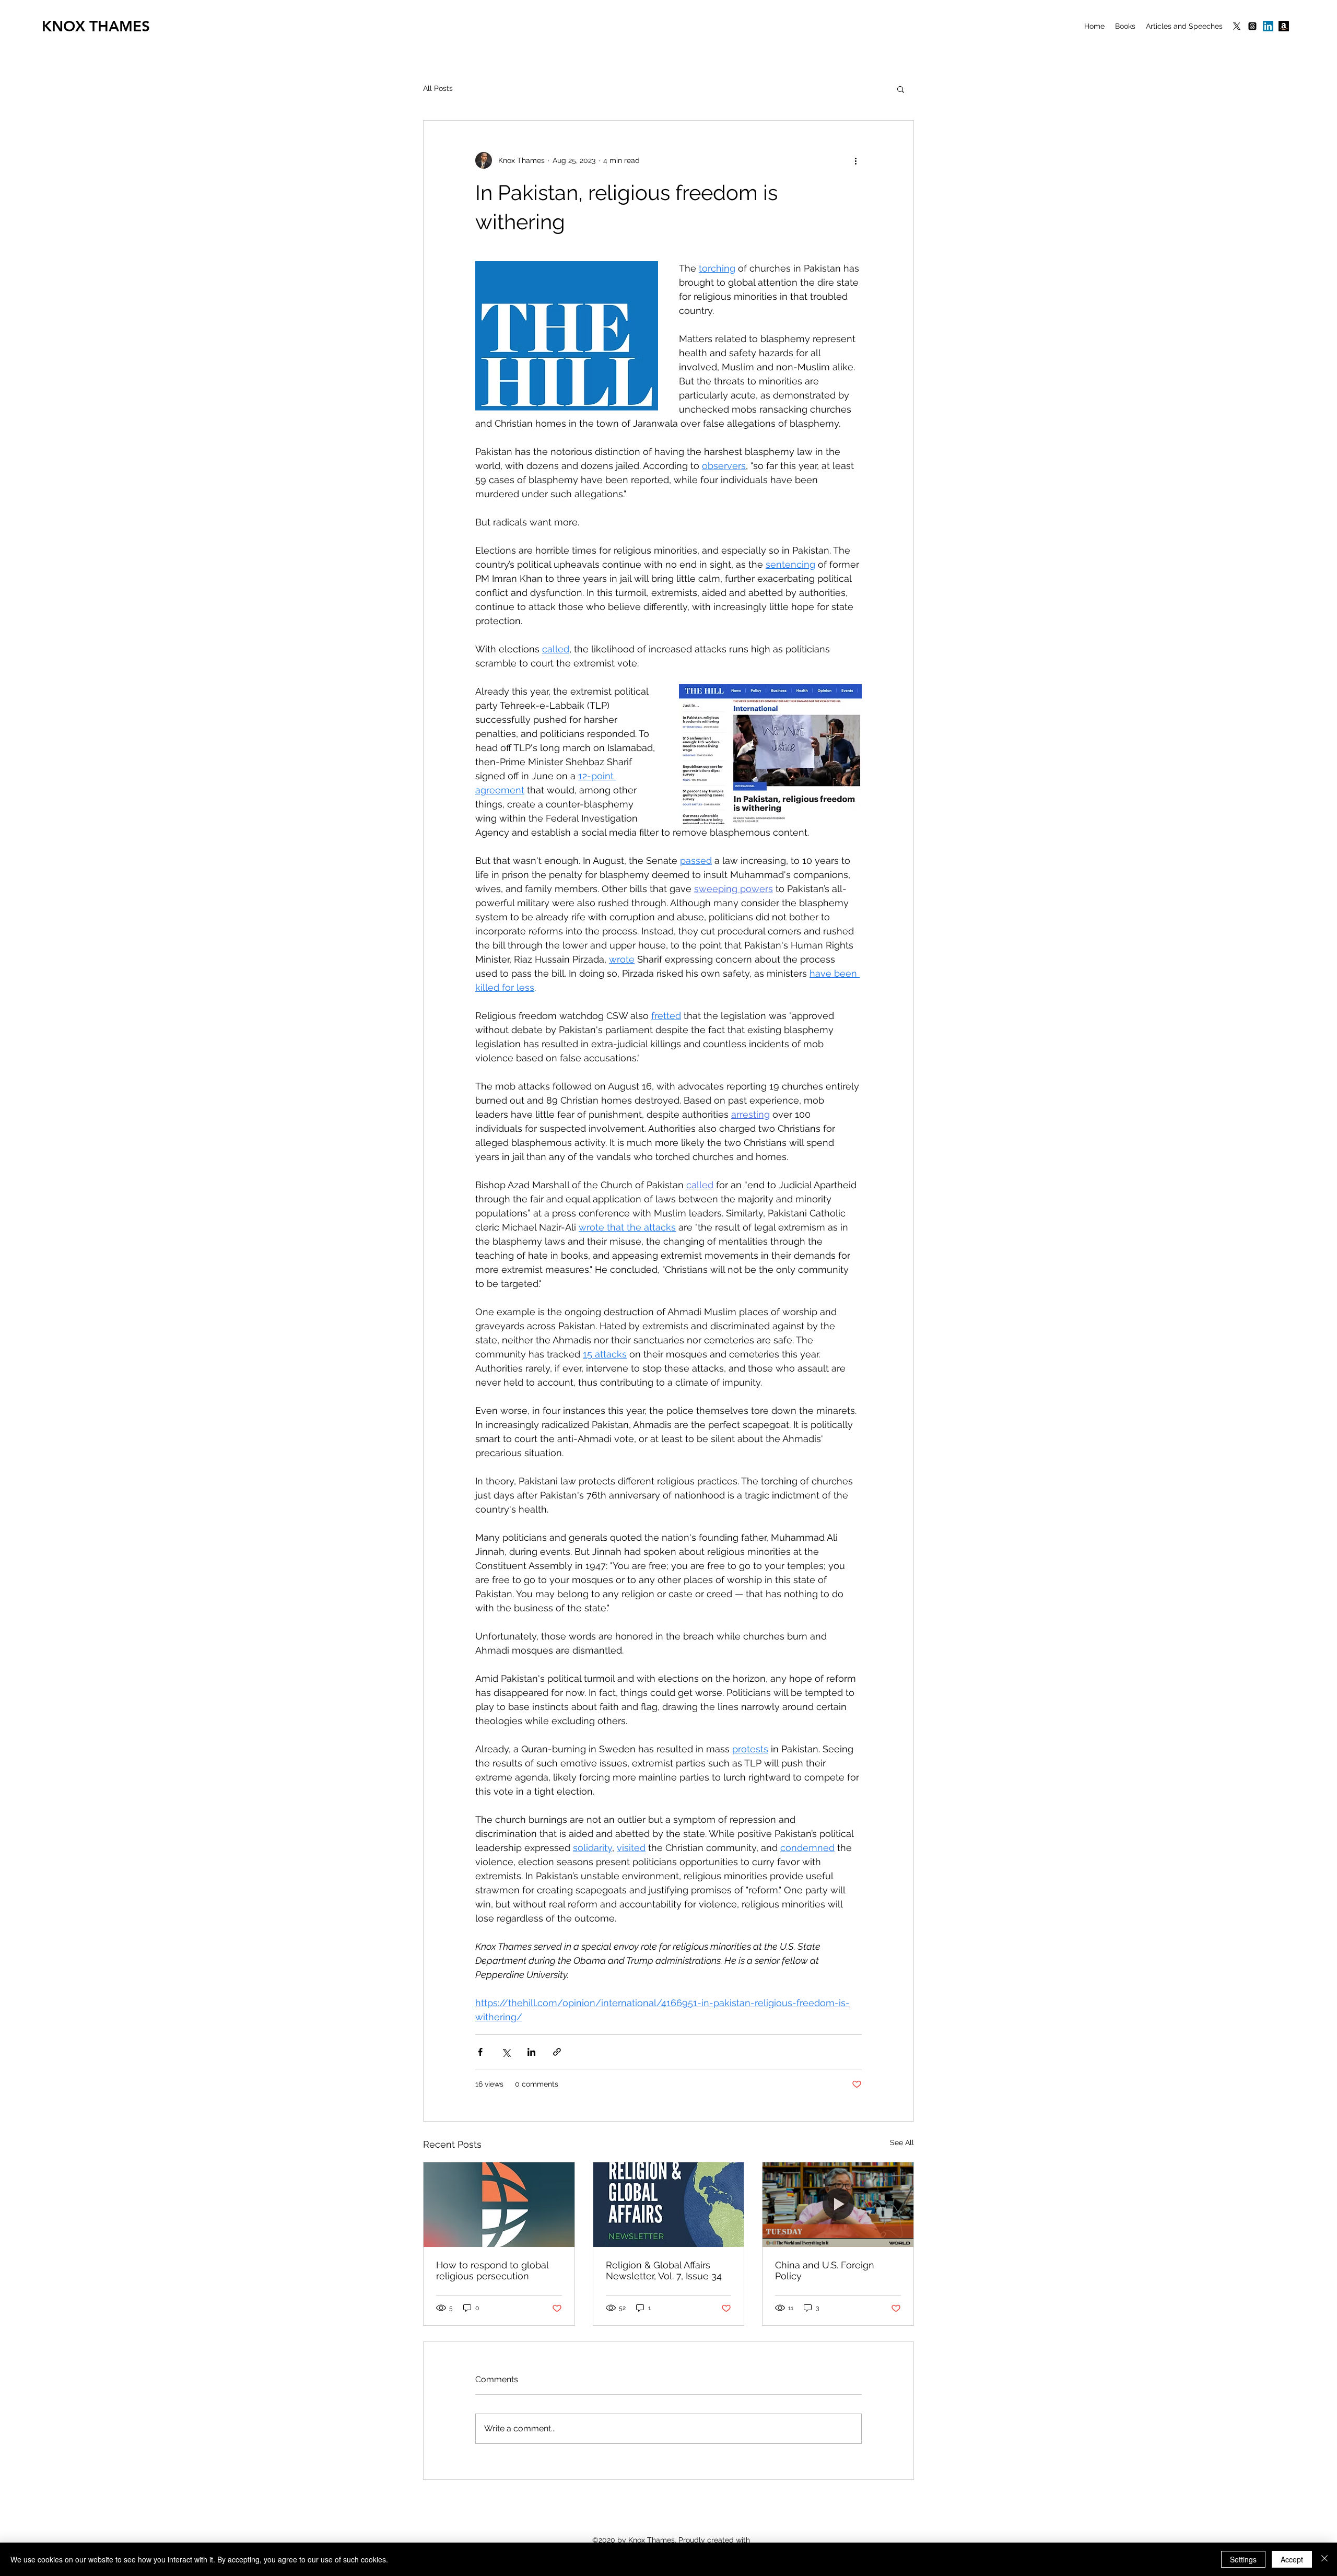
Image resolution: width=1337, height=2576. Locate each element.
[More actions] (855, 160)
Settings (1243, 2559)
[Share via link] (557, 2052)
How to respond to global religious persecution (492, 2270)
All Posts (438, 88)
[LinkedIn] (1268, 26)
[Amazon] (1284, 26)
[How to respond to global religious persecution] (499, 2205)
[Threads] (1252, 26)
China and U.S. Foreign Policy (825, 2270)
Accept (1292, 2559)
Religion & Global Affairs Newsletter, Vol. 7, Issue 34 (664, 2270)
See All (902, 2142)
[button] (901, 89)
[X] (1237, 26)
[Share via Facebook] (480, 2052)
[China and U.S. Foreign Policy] (838, 2205)
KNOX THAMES (96, 26)
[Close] (1324, 2559)
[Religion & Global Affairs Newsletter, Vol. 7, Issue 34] (669, 2205)
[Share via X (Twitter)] (506, 2052)
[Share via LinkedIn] (531, 2052)
